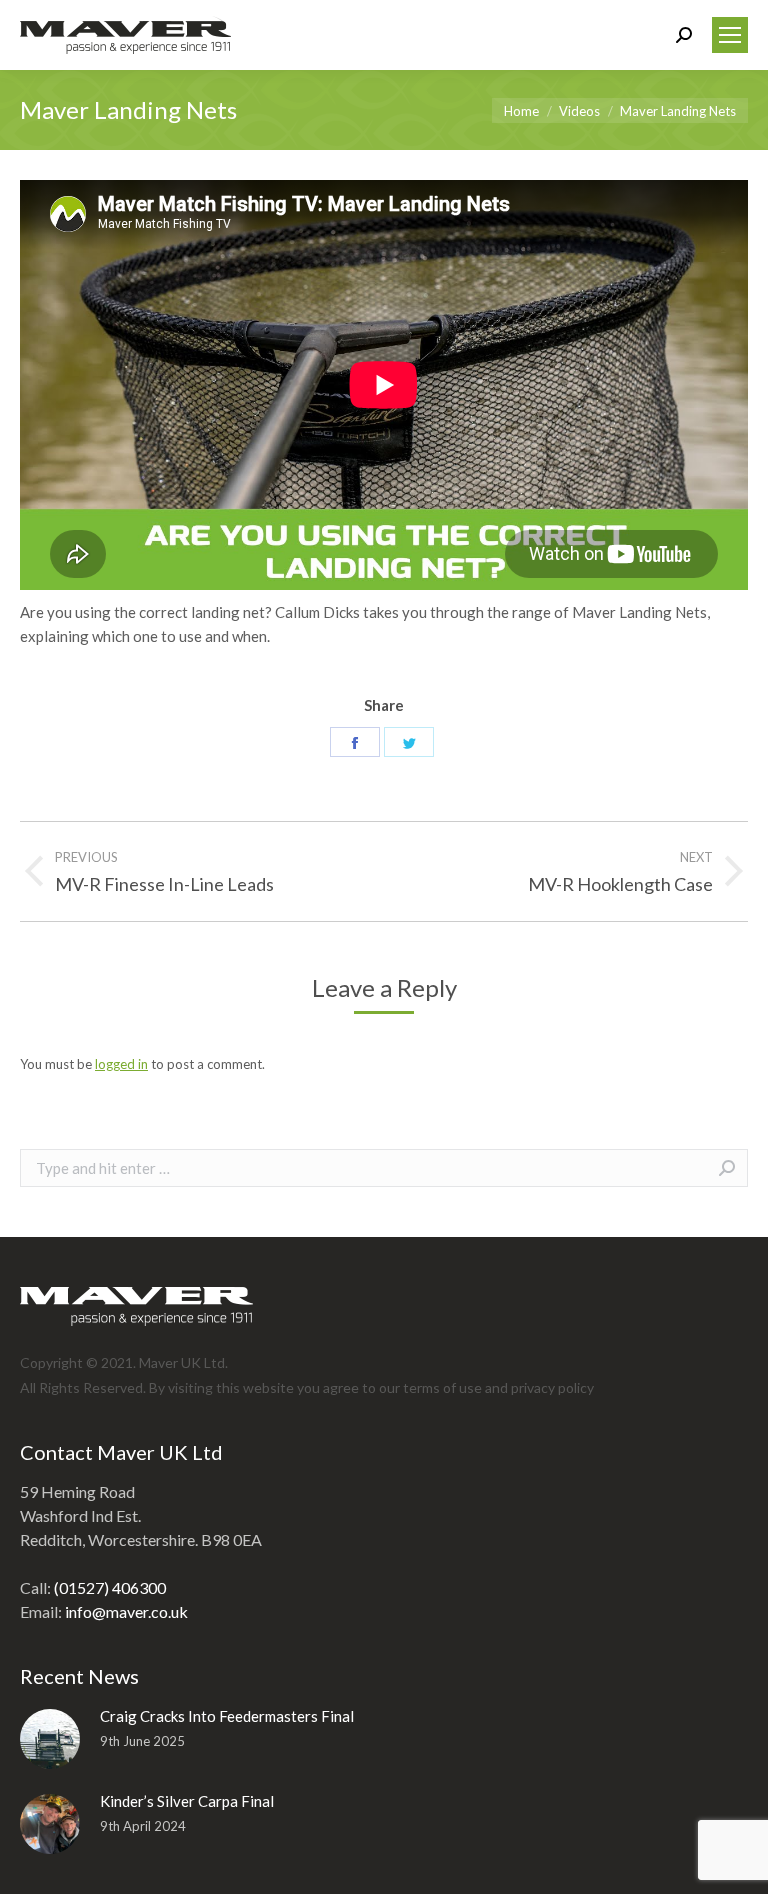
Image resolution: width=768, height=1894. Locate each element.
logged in (121, 1064)
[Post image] (50, 1739)
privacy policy (552, 1387)
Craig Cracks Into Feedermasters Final (227, 1716)
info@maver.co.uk (126, 1611)
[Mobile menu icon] (730, 35)
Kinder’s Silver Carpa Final (187, 1801)
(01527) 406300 (110, 1587)
